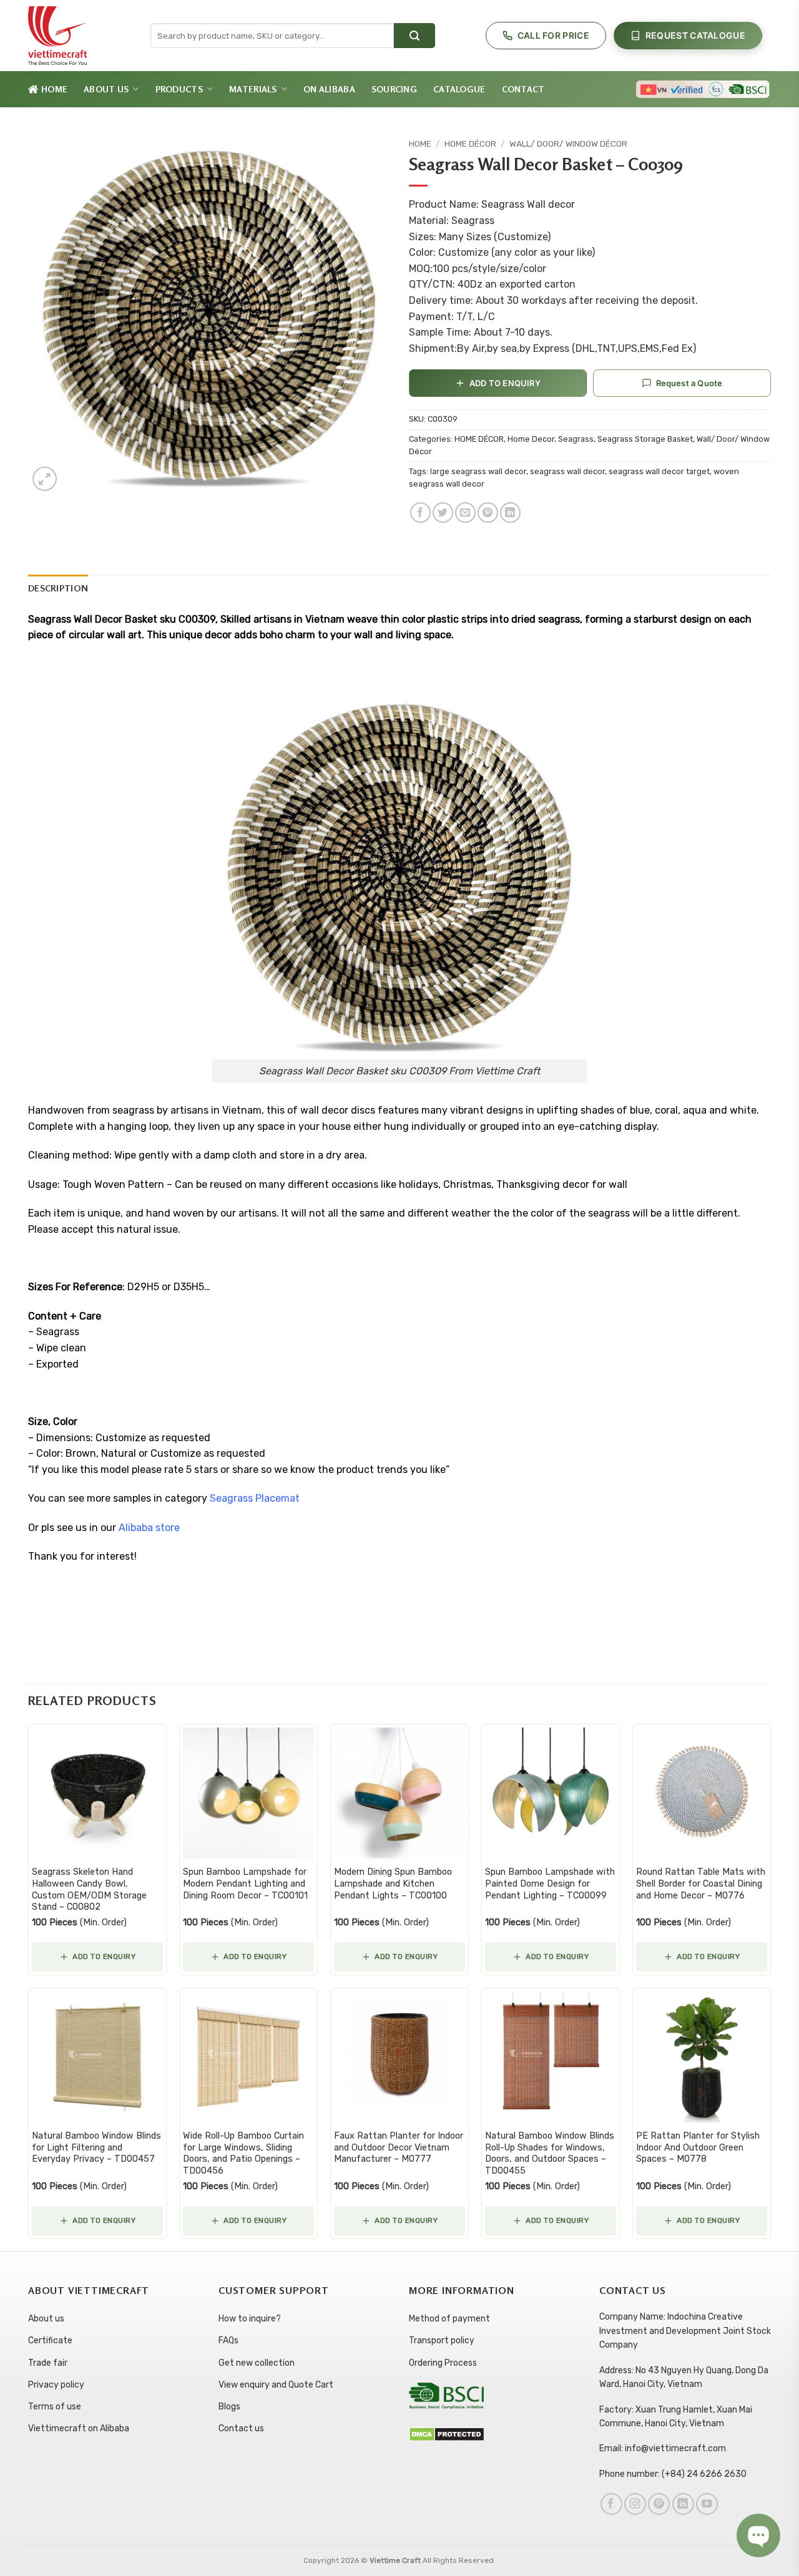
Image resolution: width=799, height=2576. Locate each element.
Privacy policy (56, 2385)
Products (179, 89)
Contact (523, 89)
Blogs (229, 2407)
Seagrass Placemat (255, 1498)
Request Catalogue (695, 35)
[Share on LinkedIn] (510, 513)
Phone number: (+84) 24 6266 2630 (673, 2474)
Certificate (50, 2340)
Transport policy (442, 2340)
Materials (253, 89)
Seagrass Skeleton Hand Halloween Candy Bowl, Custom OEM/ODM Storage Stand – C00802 (89, 1889)
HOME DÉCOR (470, 143)
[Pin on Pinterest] (488, 513)
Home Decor (531, 439)
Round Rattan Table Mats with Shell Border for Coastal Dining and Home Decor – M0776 (701, 1883)
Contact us (241, 2428)
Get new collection (257, 2363)
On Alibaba (329, 89)
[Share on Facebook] (420, 513)
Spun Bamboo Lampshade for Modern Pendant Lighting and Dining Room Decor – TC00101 (245, 1883)
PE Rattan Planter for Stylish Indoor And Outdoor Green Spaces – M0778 (698, 2147)
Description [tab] (58, 588)
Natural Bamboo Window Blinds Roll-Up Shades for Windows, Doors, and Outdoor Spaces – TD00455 (550, 2153)
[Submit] (414, 36)
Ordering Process (443, 2363)
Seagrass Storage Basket (645, 439)
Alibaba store (149, 1528)
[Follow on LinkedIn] (683, 2504)
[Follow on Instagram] (635, 2504)
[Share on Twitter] (443, 513)
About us (46, 2319)
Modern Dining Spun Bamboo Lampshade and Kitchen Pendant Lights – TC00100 (393, 1883)
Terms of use (55, 2407)
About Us (106, 89)
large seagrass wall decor (478, 471)
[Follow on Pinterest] (659, 2504)
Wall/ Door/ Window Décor (568, 143)
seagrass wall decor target (659, 471)
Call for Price (553, 35)
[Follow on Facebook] (611, 2504)
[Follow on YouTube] (707, 2504)
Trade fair (48, 2363)
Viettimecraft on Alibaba (79, 2428)
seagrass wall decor (567, 471)
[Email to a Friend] (465, 513)
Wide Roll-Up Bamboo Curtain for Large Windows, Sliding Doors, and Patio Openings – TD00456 (243, 2153)
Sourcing (394, 89)
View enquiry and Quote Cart (276, 2385)
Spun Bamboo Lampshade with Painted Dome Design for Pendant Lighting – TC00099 (550, 1883)
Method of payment (449, 2319)
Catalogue (459, 89)
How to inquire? (250, 2319)
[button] (45, 479)
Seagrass (576, 439)
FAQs (228, 2340)
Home (54, 89)
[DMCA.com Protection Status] (447, 2433)
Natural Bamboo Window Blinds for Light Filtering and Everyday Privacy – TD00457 (96, 2147)
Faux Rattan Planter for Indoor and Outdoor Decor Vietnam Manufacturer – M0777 (399, 2147)
